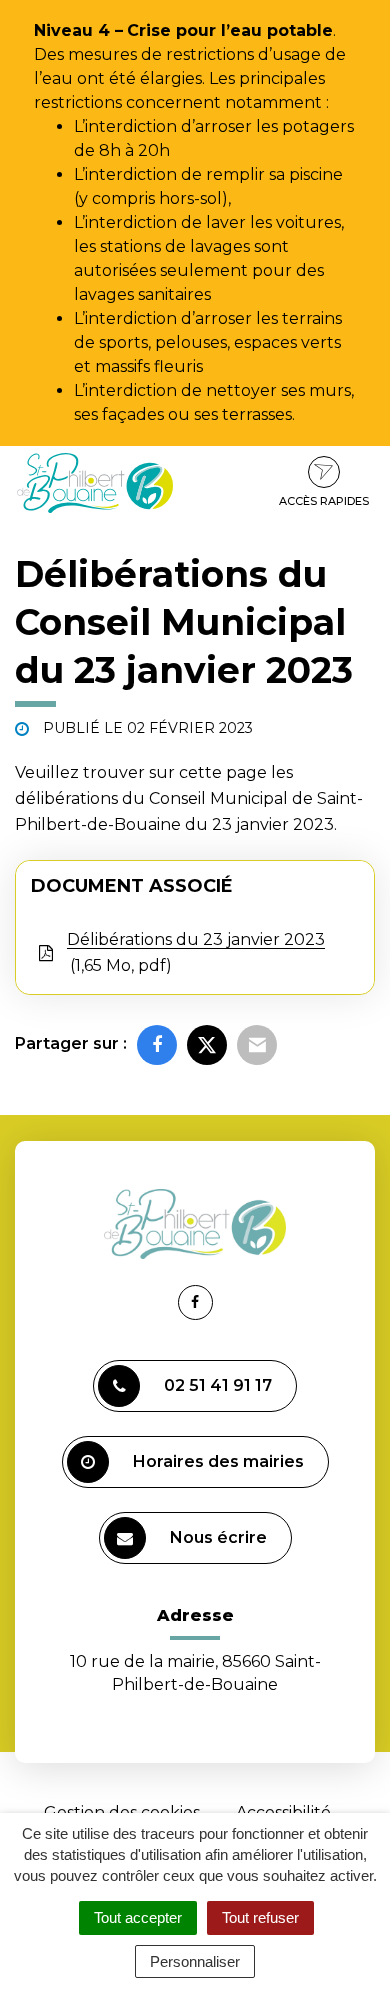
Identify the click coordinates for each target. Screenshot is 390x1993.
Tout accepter (138, 1917)
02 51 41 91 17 (218, 1385)
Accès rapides (324, 501)
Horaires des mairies (218, 1461)
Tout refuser (260, 1917)
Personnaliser (195, 1961)
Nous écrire (218, 1537)
